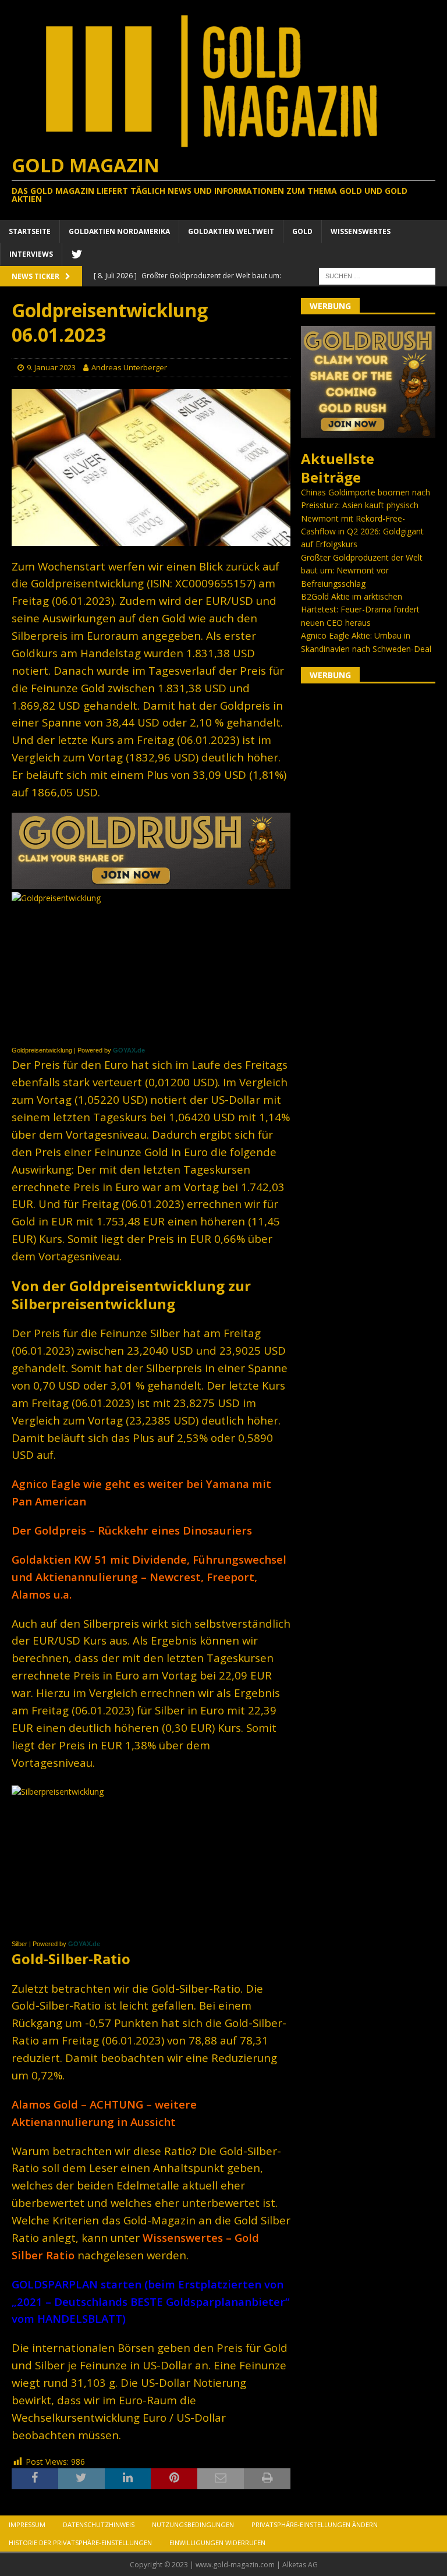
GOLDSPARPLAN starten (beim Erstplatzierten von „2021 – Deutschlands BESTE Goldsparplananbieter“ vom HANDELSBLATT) (150, 2302)
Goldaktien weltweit (231, 231)
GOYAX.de (129, 1050)
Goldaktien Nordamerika (119, 231)
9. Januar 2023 (51, 367)
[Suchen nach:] (377, 275)
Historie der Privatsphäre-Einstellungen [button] (80, 2543)
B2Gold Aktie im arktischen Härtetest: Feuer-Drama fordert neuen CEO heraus (360, 610)
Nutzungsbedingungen (193, 2524)
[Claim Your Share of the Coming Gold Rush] (368, 431)
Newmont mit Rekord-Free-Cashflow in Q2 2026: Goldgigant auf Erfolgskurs (362, 532)
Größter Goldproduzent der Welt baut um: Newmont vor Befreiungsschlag (362, 571)
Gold (302, 231)
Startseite (30, 231)
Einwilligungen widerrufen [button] (217, 2543)
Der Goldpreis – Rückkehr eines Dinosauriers (132, 1530)
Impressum (27, 2524)
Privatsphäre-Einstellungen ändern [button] (315, 2524)
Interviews (31, 254)
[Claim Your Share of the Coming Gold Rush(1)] (151, 882)
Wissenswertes (361, 231)
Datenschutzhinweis (99, 2524)
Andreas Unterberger (129, 367)
